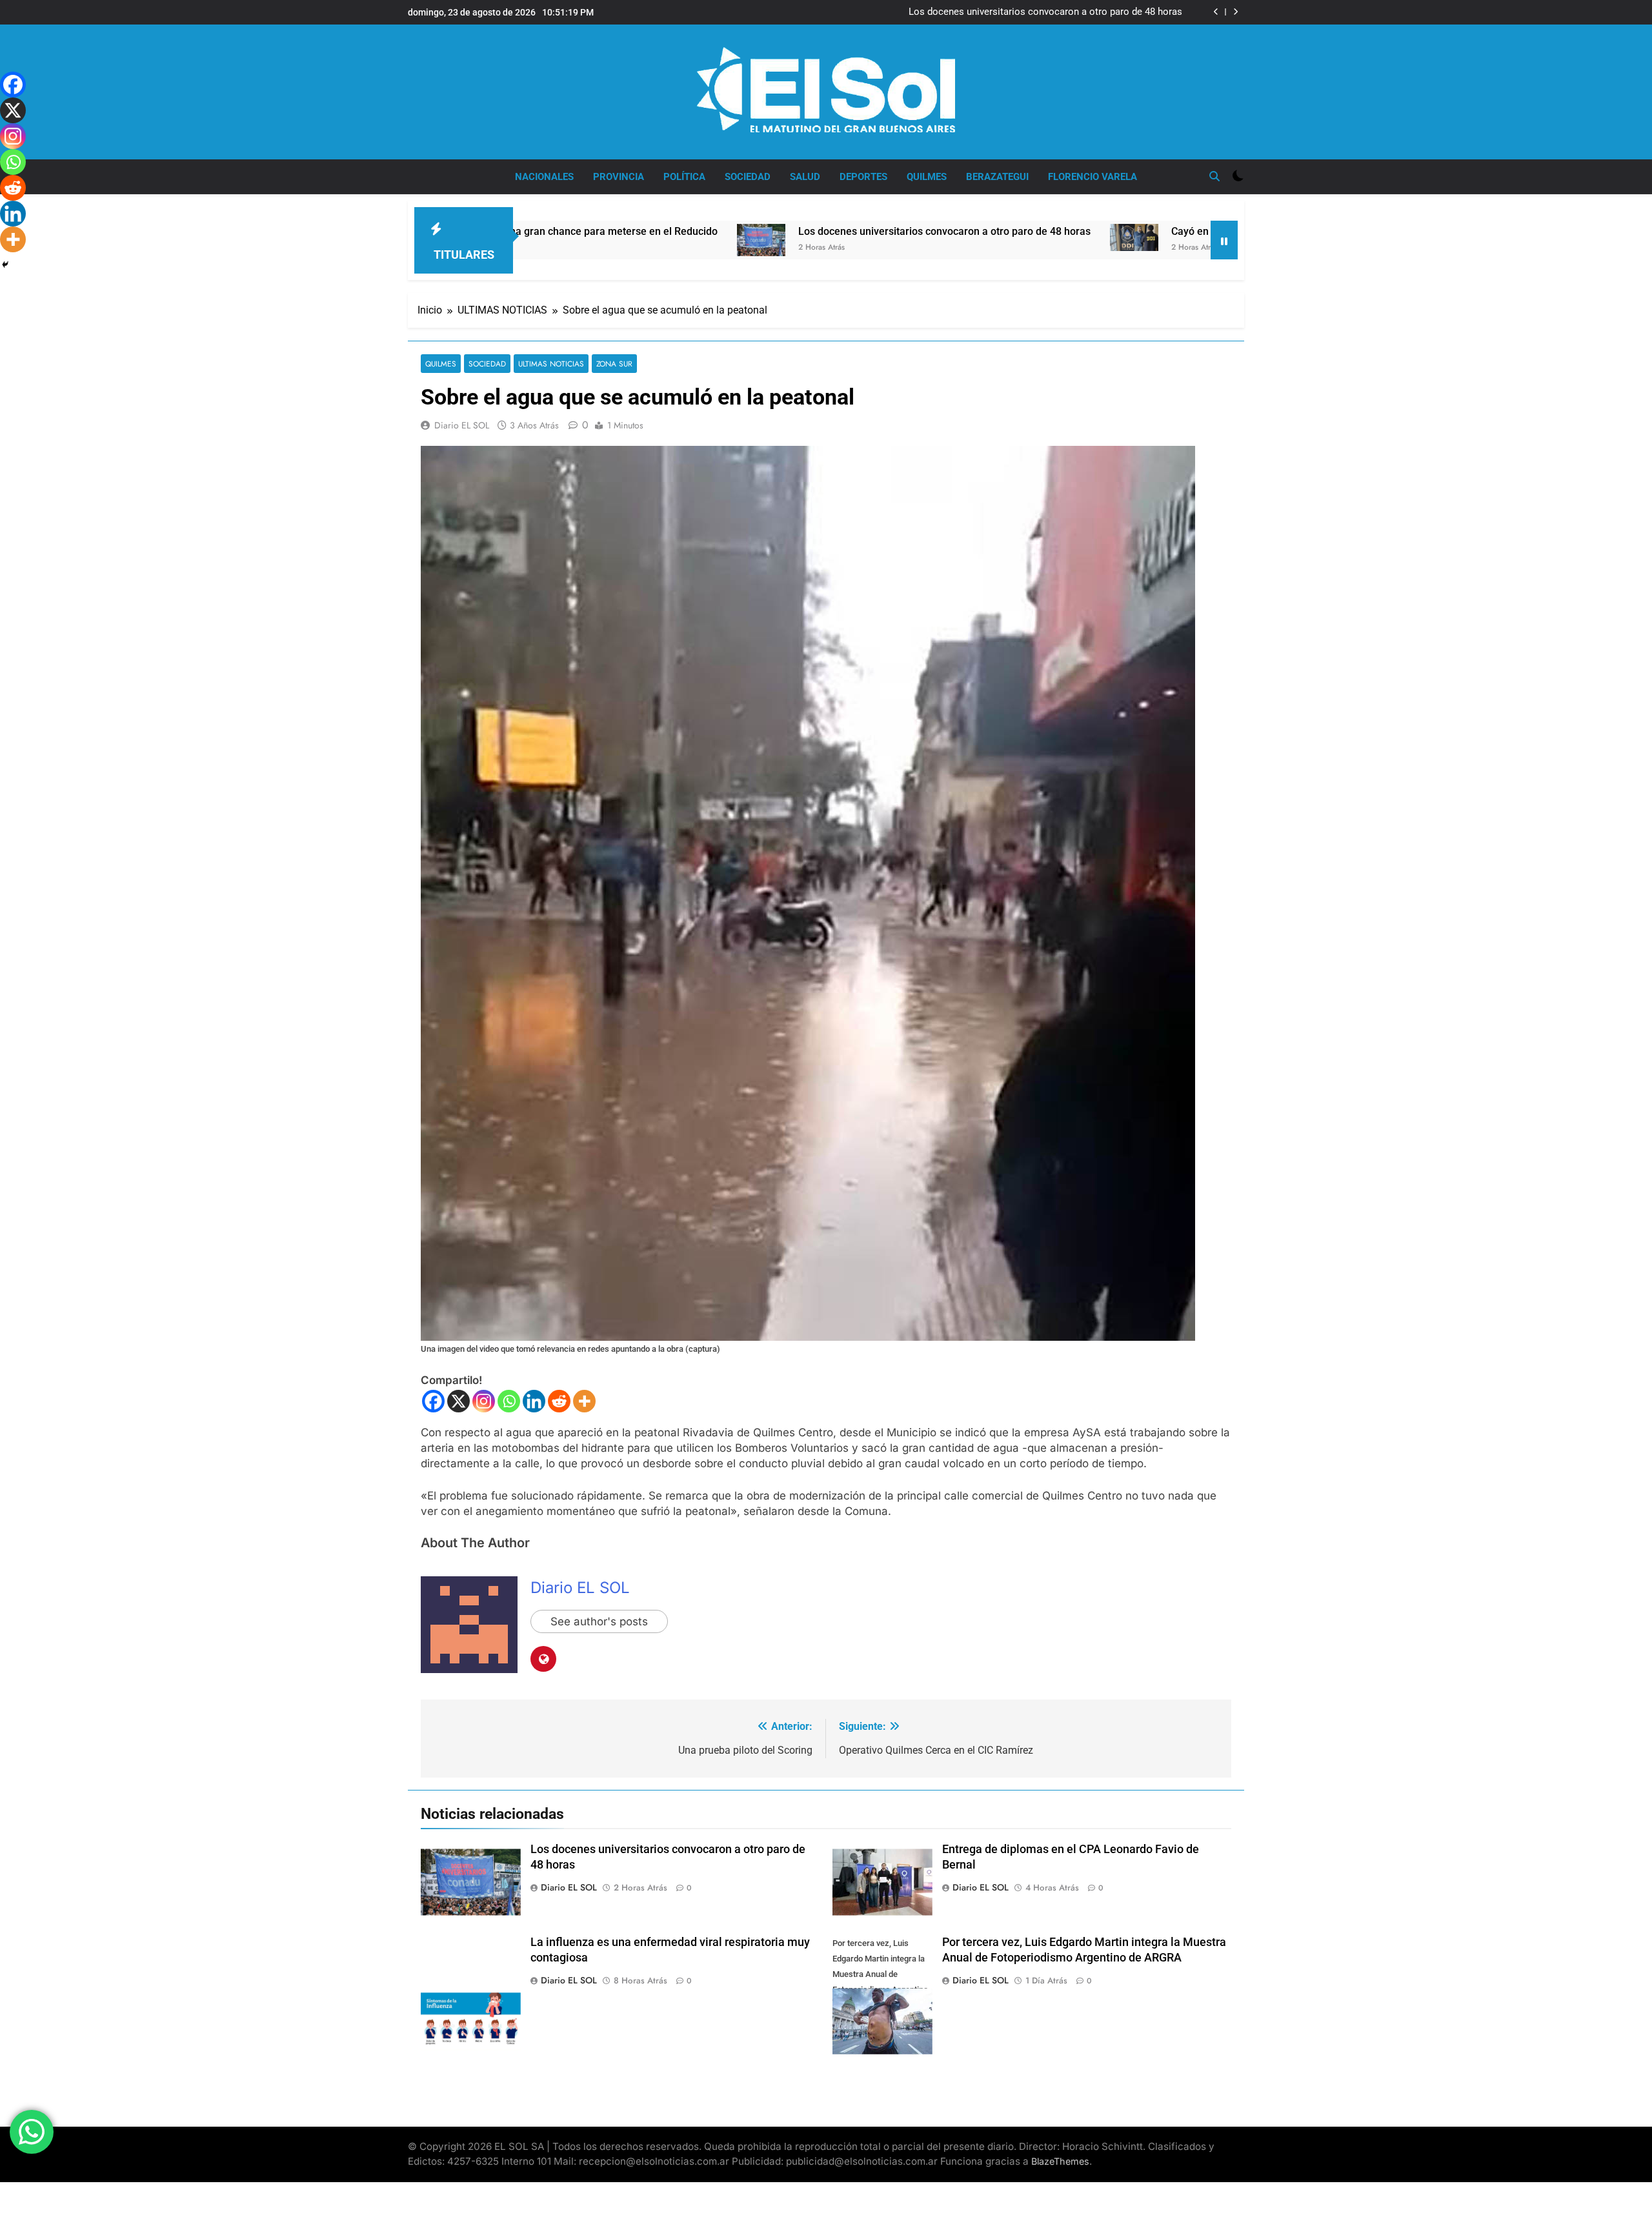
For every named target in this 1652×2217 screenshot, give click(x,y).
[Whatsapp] (509, 1401)
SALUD (805, 177)
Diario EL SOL (462, 425)
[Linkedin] (534, 1401)
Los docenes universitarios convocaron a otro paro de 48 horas (786, 231)
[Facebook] (433, 1401)
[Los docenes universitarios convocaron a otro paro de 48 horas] (603, 240)
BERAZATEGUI (997, 177)
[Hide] (5, 265)
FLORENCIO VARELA (1093, 177)
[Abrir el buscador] (1214, 176)
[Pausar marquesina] (1224, 240)
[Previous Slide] (1216, 12)
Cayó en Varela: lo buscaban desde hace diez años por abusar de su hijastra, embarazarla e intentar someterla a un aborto (1018, 12)
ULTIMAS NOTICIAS (551, 364)
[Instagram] (484, 1401)
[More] (584, 1401)
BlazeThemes (1060, 2161)
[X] (458, 1401)
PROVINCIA (619, 177)
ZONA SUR (614, 364)
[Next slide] (1235, 12)
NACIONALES (544, 177)
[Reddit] (559, 1401)
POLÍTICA (684, 177)
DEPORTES (863, 177)
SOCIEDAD (748, 177)
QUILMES (927, 177)
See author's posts (599, 1621)
